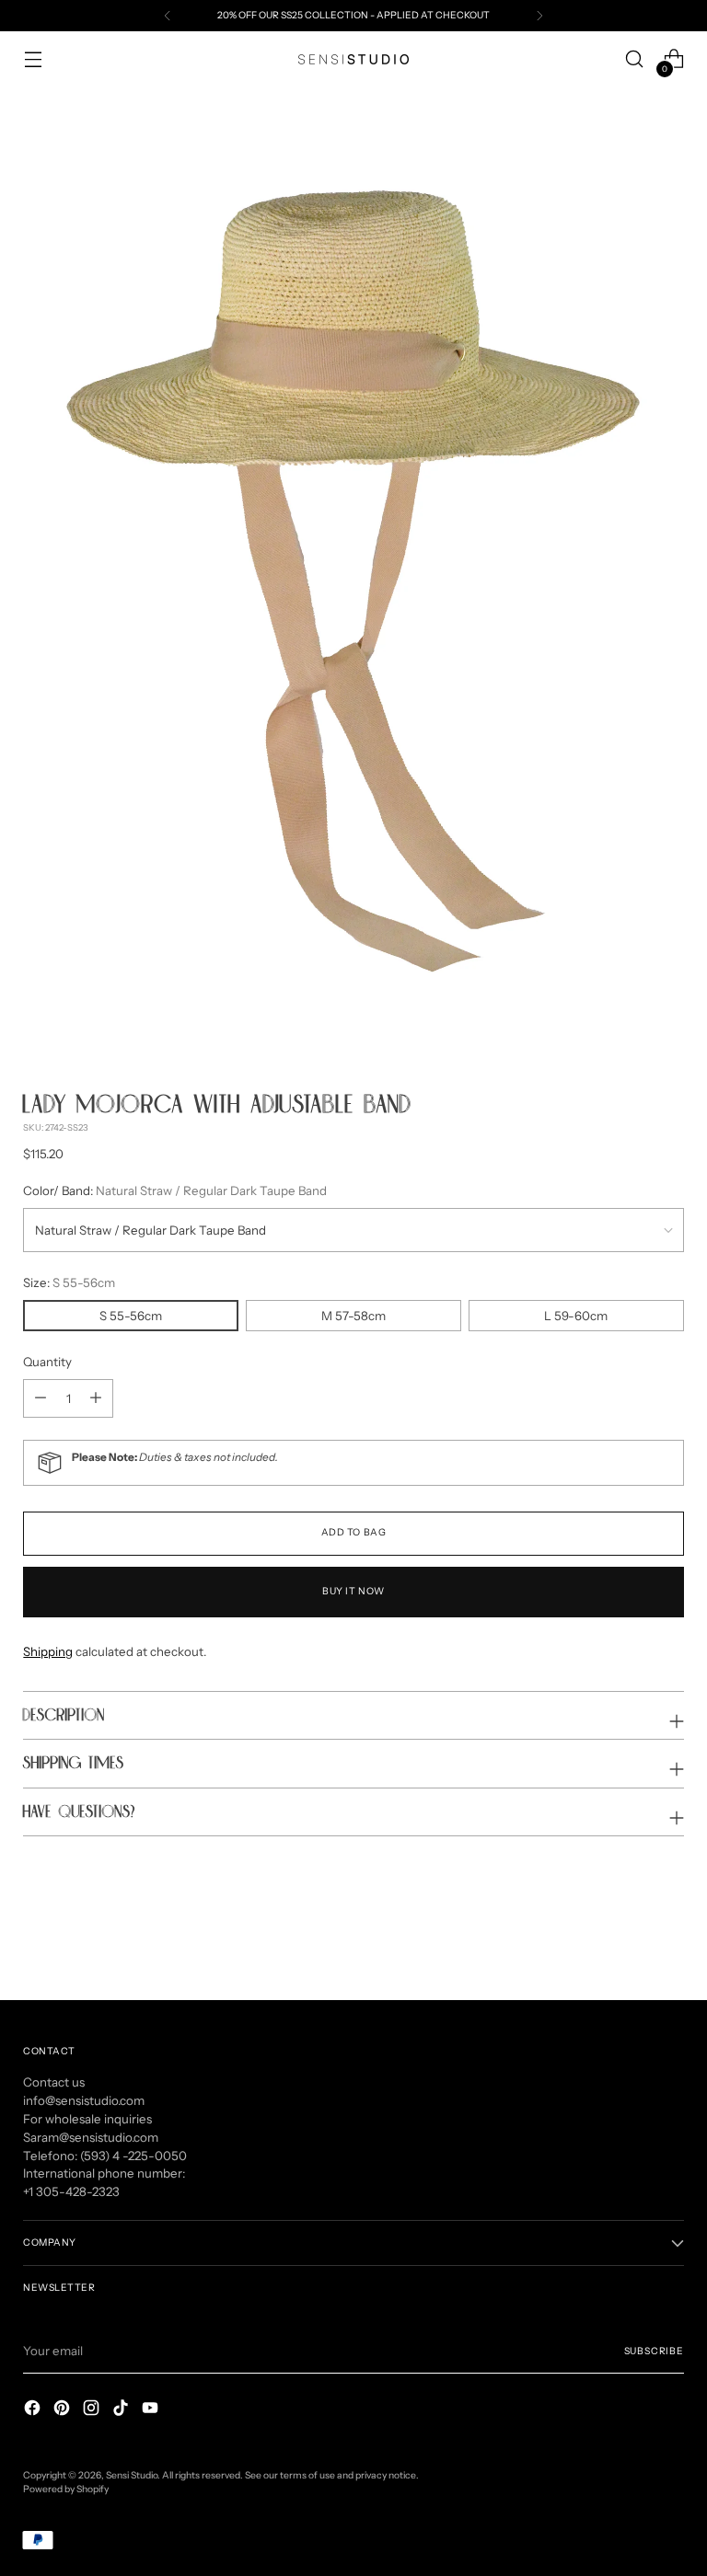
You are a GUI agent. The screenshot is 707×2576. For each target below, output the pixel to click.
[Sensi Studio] (353, 59)
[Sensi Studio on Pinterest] (64, 2410)
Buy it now (353, 1591)
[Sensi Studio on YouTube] (152, 2410)
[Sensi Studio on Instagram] (93, 2410)
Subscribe (654, 2351)
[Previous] (168, 16)
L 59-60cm (576, 1316)
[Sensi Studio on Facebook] (34, 2410)
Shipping (48, 1651)
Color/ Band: (175, 1190)
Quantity (47, 1362)
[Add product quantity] (41, 1398)
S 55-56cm (131, 1316)
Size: (69, 1282)
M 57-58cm (353, 1316)
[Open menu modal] (33, 59)
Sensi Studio (132, 2475)
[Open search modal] (635, 59)
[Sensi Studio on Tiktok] (122, 2410)
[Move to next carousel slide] (668, 1937)
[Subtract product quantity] (96, 1398)
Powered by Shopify (66, 2489)
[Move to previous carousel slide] (626, 1938)
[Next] (539, 16)
